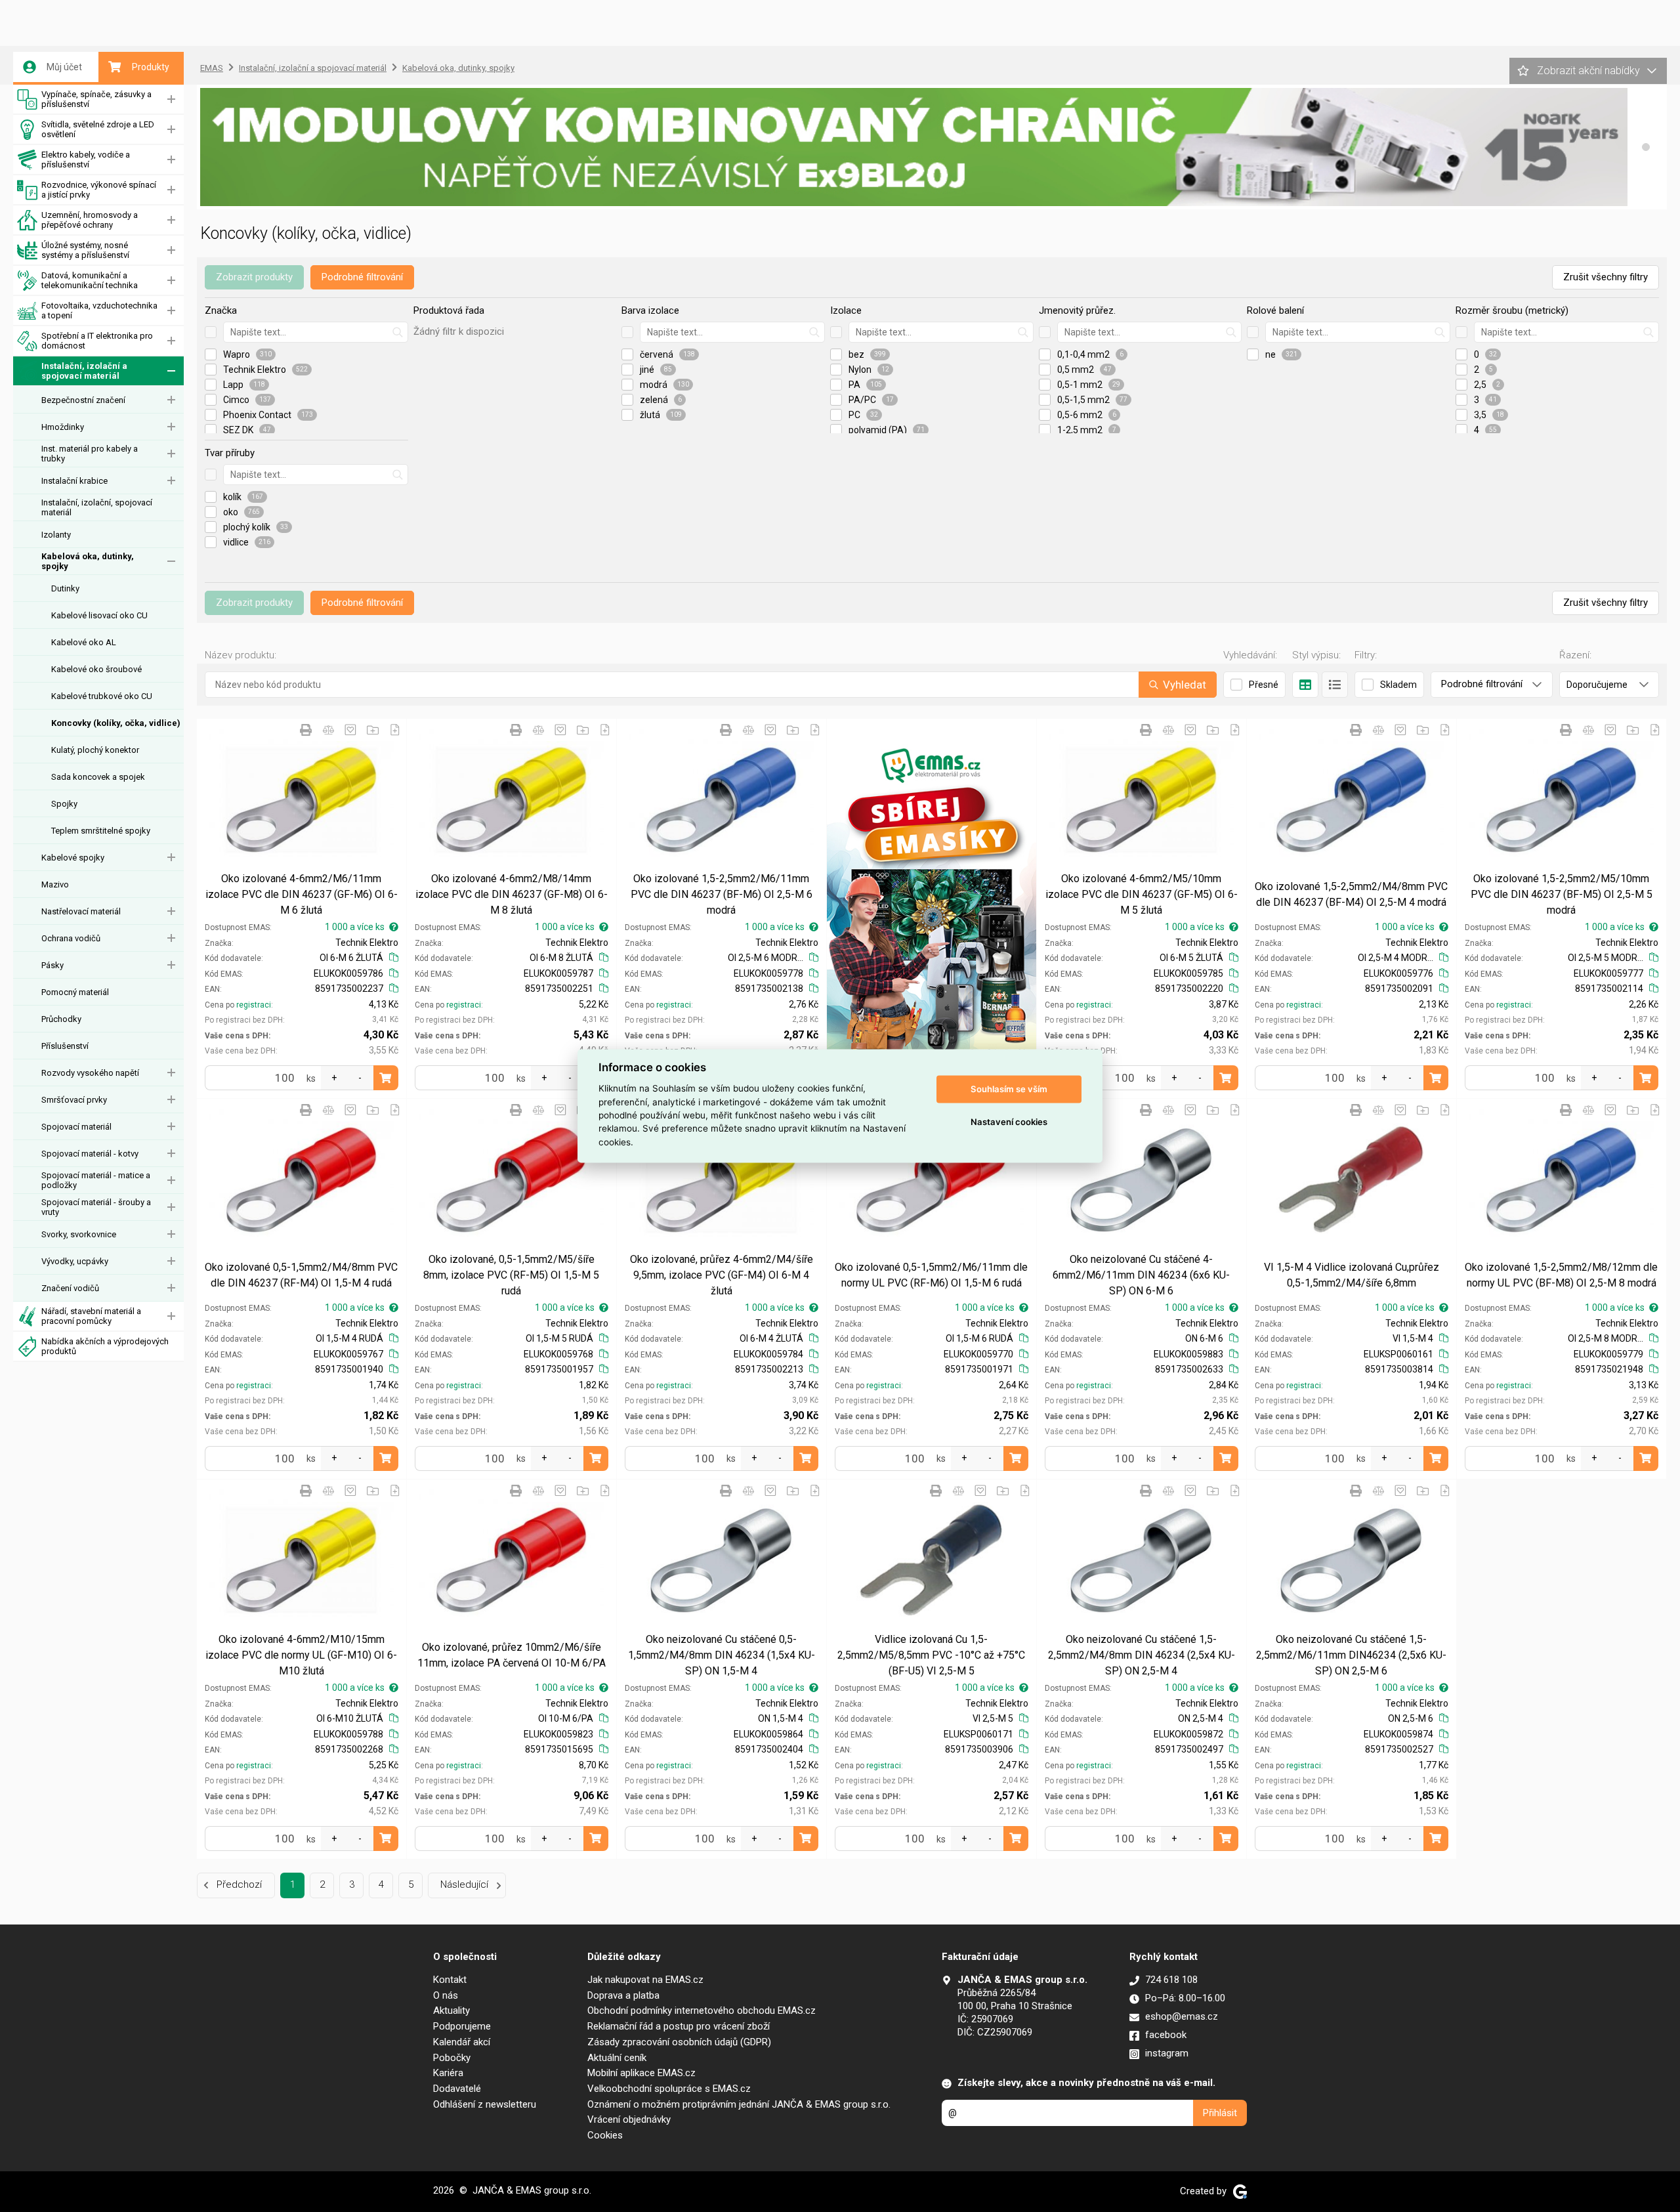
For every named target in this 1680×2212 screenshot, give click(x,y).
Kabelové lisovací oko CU (99, 615)
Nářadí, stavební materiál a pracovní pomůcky (91, 1316)
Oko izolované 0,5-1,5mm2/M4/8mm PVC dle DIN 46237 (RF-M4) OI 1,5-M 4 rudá (301, 1275)
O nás (446, 1995)
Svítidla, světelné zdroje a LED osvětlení (98, 129)
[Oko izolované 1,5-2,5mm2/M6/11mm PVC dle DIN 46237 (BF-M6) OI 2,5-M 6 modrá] (722, 800)
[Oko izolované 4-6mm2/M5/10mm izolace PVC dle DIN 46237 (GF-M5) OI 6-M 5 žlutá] (1142, 800)
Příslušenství (65, 1046)
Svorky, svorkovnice (79, 1234)
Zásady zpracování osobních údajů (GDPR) (679, 2042)
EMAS (212, 68)
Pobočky (452, 2058)
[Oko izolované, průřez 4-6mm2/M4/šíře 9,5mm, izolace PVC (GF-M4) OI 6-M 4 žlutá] (722, 1180)
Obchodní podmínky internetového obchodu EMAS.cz (702, 2010)
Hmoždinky (63, 427)
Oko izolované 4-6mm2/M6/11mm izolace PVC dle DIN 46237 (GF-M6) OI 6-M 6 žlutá (302, 894)
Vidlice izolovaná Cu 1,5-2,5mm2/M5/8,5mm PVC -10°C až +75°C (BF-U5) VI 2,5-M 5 (931, 1655)
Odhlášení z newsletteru (485, 2104)
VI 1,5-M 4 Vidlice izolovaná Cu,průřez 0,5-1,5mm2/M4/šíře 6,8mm (1352, 1275)
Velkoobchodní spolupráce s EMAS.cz (669, 2089)
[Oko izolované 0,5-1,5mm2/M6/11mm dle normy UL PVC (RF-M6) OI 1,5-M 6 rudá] (932, 1180)
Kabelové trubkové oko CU (102, 696)
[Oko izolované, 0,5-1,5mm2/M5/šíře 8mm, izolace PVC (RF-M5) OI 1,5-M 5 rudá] (512, 1180)
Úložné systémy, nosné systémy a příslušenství (85, 250)
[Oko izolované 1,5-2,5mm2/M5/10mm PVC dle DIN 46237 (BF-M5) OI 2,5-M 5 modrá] (1562, 800)
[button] (1646, 147)
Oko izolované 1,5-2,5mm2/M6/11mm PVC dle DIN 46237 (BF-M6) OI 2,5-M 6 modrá (722, 894)
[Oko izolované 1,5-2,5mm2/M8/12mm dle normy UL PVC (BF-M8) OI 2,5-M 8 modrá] (1562, 1180)
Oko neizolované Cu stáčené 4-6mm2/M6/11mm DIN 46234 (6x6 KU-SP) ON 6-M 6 (1141, 1275)
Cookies (605, 2135)
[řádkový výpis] (1335, 685)
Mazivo (55, 884)
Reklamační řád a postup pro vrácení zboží (679, 2026)
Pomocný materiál (75, 992)
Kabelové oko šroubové (96, 669)
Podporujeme (462, 2026)
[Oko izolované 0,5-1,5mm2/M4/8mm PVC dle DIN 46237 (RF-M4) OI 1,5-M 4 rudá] (302, 1180)
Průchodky (61, 1019)
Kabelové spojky (73, 858)
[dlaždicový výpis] (1305, 685)
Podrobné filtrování (362, 277)
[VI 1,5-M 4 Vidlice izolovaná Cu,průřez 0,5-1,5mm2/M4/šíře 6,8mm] (1352, 1180)
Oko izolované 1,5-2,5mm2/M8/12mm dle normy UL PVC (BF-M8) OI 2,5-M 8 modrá (1561, 1275)
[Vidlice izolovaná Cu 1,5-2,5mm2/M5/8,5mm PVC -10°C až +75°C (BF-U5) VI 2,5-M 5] (932, 1561)
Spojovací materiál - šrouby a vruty (96, 1207)
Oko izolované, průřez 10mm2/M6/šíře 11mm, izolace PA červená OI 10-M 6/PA (512, 1655)
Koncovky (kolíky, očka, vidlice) (116, 723)
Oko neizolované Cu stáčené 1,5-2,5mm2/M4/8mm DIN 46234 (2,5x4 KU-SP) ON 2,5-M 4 (1142, 1655)
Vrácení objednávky (629, 2119)
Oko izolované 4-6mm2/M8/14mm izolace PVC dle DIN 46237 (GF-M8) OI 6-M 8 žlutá (512, 894)
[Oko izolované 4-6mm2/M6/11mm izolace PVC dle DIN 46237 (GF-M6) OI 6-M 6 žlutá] (302, 800)
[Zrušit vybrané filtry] (211, 332)
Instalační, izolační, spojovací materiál (97, 507)
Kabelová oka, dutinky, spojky (88, 561)
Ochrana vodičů (71, 938)
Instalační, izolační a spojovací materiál (84, 371)
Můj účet (64, 67)
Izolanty (56, 535)
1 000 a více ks (355, 927)
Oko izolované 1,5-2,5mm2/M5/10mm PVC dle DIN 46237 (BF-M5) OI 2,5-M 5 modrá (1562, 894)
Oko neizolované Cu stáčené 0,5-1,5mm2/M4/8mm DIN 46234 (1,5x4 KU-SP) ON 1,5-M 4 (722, 1655)
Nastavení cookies (1009, 1122)
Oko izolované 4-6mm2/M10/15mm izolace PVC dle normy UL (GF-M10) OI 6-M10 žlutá (301, 1655)
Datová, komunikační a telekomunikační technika (90, 280)
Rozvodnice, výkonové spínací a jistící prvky (99, 190)
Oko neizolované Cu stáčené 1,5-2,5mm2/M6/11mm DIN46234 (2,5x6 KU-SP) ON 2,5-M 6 (1351, 1655)
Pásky (52, 965)
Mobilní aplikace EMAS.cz (641, 2073)
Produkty (151, 67)
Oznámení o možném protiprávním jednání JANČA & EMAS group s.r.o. (739, 2104)
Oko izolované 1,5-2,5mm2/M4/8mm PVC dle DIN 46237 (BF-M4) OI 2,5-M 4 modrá (1351, 894)
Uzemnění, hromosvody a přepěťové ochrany (90, 220)
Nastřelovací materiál (81, 911)
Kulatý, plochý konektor (95, 750)
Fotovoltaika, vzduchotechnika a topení (99, 310)
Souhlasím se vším (1009, 1089)
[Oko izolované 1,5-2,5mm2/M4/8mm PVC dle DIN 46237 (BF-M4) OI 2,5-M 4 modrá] (1352, 800)
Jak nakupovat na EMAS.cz (645, 1980)
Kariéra (448, 2073)
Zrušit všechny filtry (1606, 277)
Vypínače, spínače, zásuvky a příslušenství (96, 99)
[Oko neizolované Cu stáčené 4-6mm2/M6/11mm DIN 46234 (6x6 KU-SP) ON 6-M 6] (1142, 1180)
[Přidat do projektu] (373, 730)
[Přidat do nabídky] (395, 730)
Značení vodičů (70, 1288)
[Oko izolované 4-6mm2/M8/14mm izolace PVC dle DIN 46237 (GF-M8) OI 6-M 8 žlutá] (512, 800)
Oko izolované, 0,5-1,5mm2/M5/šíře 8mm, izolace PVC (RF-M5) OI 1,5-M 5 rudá (511, 1275)
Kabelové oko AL (84, 642)
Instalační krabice (74, 481)
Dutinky (65, 588)
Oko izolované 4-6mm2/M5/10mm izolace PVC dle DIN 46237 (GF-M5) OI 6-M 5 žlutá (1142, 894)
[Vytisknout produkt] (306, 730)
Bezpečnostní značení (83, 400)
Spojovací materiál (76, 1127)
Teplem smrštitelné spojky (101, 831)
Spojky (64, 804)
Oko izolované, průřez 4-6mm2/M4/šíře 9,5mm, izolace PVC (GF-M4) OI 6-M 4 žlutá (722, 1275)
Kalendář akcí (462, 2042)
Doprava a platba (623, 1995)
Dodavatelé (457, 2089)
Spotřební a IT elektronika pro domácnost (97, 341)
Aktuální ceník (617, 2058)
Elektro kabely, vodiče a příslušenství (86, 160)
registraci (254, 1005)
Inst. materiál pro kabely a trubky (90, 454)
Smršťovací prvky (74, 1100)
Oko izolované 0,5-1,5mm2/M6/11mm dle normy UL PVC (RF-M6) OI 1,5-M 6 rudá (931, 1275)
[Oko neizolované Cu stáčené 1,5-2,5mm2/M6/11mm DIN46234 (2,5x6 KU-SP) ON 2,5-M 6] (1352, 1561)
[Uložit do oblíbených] (350, 730)
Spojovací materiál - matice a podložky (96, 1180)
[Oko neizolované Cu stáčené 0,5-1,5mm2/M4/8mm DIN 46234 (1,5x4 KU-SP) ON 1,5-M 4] (722, 1561)
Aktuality (451, 2010)
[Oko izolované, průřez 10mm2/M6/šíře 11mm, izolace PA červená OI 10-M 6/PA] (512, 1561)
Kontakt (450, 1980)
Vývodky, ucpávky (75, 1261)
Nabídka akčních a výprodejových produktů (105, 1346)
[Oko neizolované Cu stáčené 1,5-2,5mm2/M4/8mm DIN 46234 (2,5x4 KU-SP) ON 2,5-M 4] (1142, 1561)
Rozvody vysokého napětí (90, 1073)
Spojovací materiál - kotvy (90, 1154)
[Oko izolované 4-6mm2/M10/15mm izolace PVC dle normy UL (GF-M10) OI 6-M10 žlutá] (302, 1561)
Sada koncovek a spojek (98, 777)
